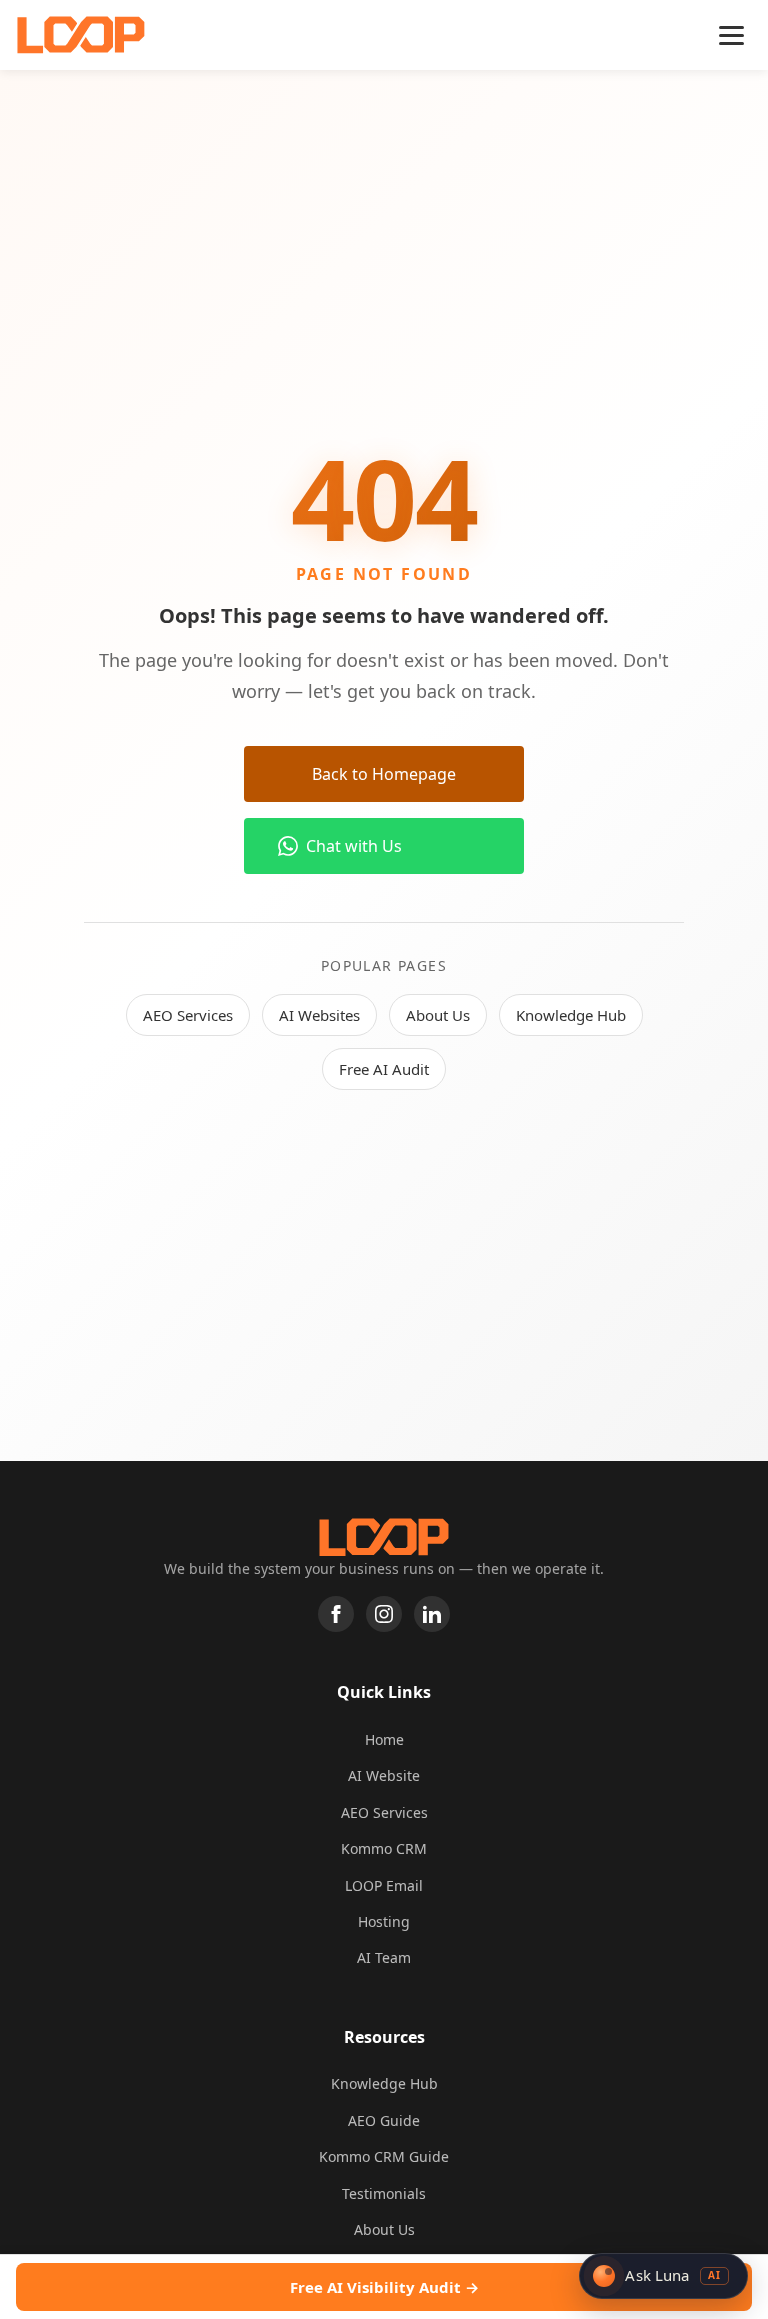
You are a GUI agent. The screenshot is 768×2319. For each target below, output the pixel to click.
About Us (438, 1015)
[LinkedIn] (432, 1614)
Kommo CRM (384, 1848)
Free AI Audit (384, 1069)
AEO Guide (384, 2120)
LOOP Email (384, 1885)
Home (384, 1739)
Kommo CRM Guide (384, 2156)
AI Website (384, 1775)
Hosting (384, 1921)
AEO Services (188, 1015)
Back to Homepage (384, 774)
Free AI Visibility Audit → (384, 2287)
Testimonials (384, 2193)
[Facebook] (336, 1614)
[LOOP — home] (81, 35)
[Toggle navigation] (731, 35)
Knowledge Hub (571, 1015)
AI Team (384, 1957)
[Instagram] (384, 1614)
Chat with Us (354, 846)
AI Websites (319, 1015)
